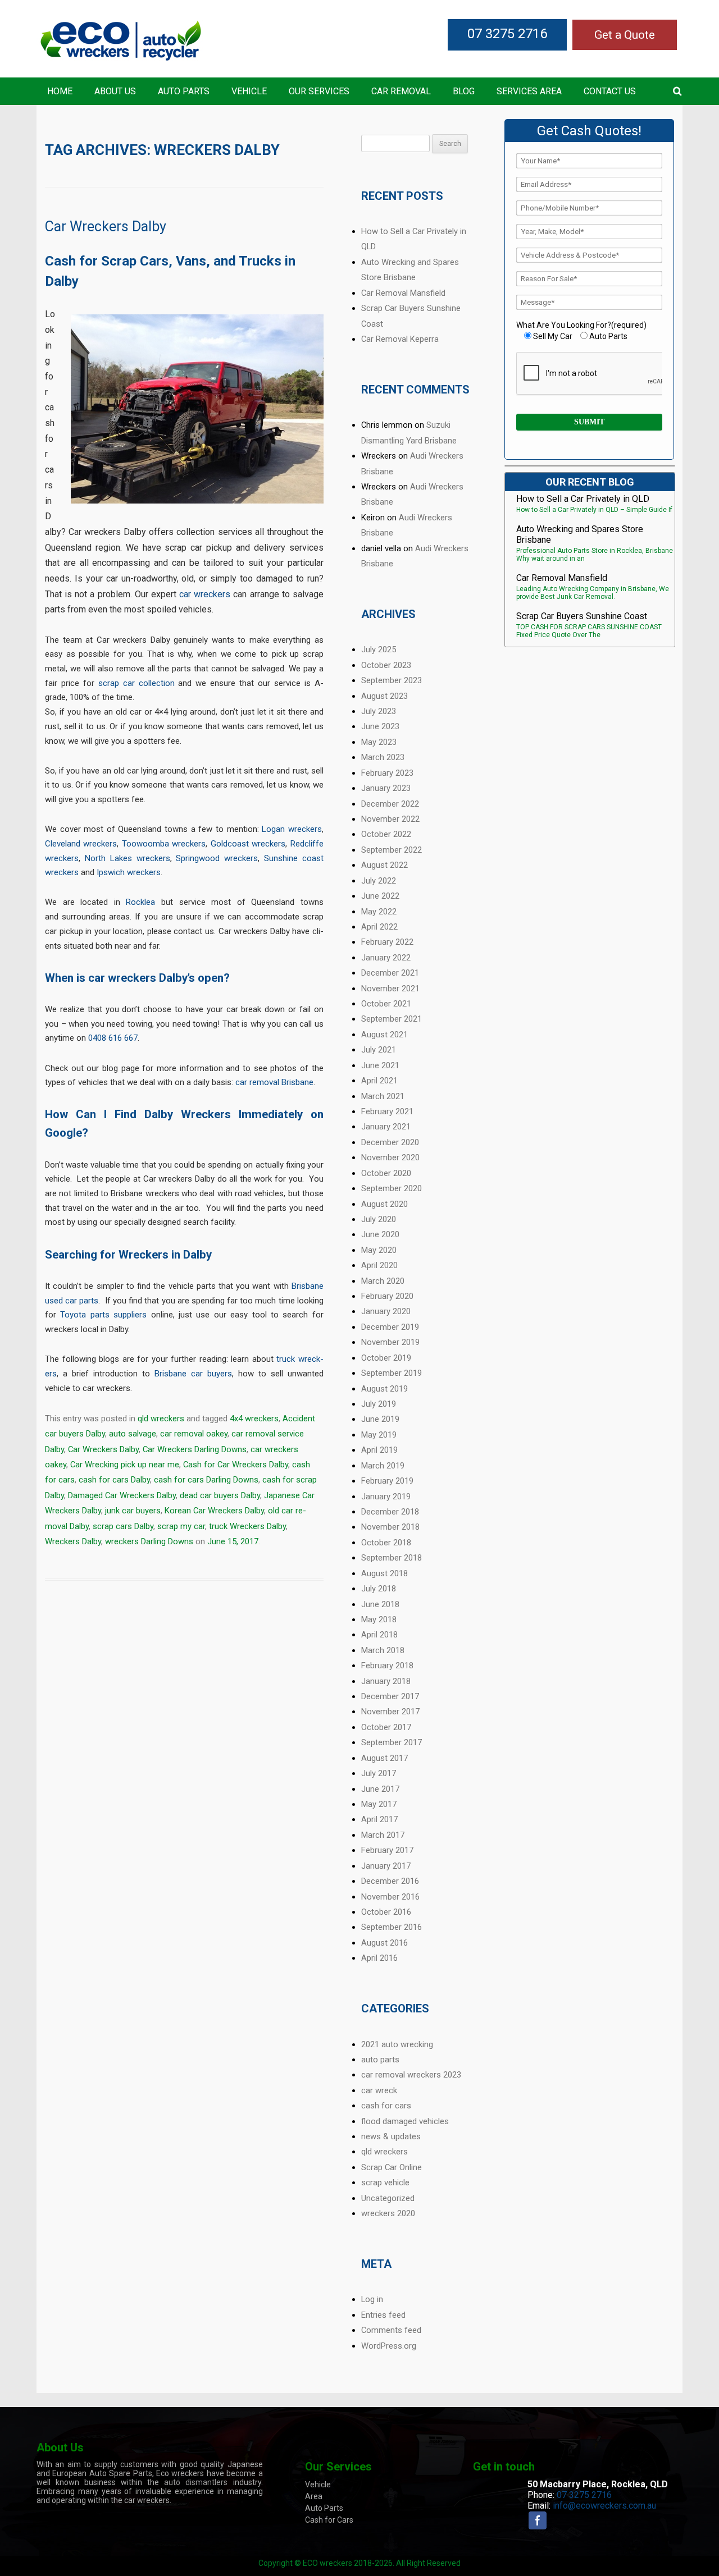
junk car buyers (133, 1511)
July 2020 (379, 1219)
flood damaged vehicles (405, 2121)
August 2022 (384, 865)
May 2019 (379, 1435)
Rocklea (140, 902)
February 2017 (387, 1850)
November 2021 (390, 989)
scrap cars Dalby (123, 1526)
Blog (464, 91)
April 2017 (379, 1819)
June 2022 (380, 896)
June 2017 (380, 1789)
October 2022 (386, 834)
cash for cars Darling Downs (206, 1480)
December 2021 (390, 973)
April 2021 (379, 1081)
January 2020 (386, 1311)
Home (60, 91)
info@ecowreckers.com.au (604, 2506)
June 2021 (380, 1065)
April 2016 (379, 1958)
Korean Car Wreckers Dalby (214, 1511)
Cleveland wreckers (81, 844)
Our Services (319, 91)
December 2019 (390, 1327)
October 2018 (386, 1543)
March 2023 (383, 757)
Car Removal (401, 91)
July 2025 (379, 649)
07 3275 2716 (507, 34)
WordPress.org (389, 2346)
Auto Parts (184, 91)
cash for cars (386, 2106)
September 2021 (392, 1019)
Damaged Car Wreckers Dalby (122, 1495)
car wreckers (205, 594)
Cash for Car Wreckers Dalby (236, 1465)
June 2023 (380, 726)
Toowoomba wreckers (164, 844)
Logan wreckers (292, 829)
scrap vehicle (385, 2182)
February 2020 (387, 1296)
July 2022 (379, 881)
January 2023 (386, 788)
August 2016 (384, 1943)
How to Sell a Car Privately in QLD (583, 499)
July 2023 (379, 711)
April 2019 (379, 1450)
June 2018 (380, 1604)
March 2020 (383, 1281)
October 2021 (386, 1004)
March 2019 (383, 1466)
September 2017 (392, 1742)
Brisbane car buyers (193, 1374)
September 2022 (392, 850)
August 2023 (384, 696)
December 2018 (390, 1512)
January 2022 (386, 958)
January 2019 (386, 1497)
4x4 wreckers (254, 1419)
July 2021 (379, 1050)
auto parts (380, 2060)
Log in (372, 2299)
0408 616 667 (113, 1038)
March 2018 (383, 1650)
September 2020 (392, 1188)
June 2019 (380, 1419)
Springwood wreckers (217, 858)
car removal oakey (194, 1434)
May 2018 (379, 1619)
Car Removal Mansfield (403, 293)
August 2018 (384, 1573)
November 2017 (390, 1712)
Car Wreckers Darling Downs (195, 1449)
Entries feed (383, 2315)
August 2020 (384, 1204)
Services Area (529, 91)
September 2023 (392, 680)
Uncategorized (388, 2198)
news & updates (391, 2136)
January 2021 (386, 1127)
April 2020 (379, 1265)
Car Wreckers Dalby (106, 227)
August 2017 (384, 1758)
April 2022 (379, 927)
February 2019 (387, 1481)
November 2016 (390, 1897)
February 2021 (387, 1111)
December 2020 (390, 1142)
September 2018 (392, 1558)
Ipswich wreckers (129, 872)
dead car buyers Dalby (220, 1495)
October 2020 (386, 1173)
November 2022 (390, 819)
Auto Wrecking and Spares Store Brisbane (580, 534)
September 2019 (392, 1373)
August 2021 (384, 1035)
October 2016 (386, 1912)
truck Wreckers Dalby (247, 1526)
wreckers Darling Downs (149, 1541)
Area (314, 2496)
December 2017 (390, 1696)
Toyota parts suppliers (103, 1315)
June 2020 (380, 1234)
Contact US (610, 91)
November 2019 (390, 1342)
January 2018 (386, 1681)
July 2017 (379, 1773)
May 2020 (379, 1250)
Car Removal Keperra (400, 339)
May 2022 (379, 912)
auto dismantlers (196, 2482)
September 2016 (392, 1927)
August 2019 (384, 1389)
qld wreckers (161, 1419)
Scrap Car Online (392, 2167)
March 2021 (383, 1096)
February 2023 (387, 773)
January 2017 (386, 1866)
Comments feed (391, 2330)
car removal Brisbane (274, 1082)
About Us (115, 91)
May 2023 (379, 742)
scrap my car (181, 1526)
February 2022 (387, 942)
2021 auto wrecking (397, 2044)
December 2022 (390, 804)
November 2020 (390, 1157)
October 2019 (386, 1358)
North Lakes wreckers (128, 858)
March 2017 (383, 1835)
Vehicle (249, 91)
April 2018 (379, 1635)
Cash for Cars (329, 2520)
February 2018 (387, 1666)
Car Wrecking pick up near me (125, 1465)
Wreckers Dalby (73, 1541)
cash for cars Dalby (114, 1480)
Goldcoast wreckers (248, 844)
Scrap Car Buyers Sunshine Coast (582, 616)
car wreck (379, 2090)
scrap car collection (136, 683)
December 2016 (390, 1881)
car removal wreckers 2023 (411, 2075)
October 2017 (386, 1727)
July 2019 (379, 1404)
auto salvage (133, 1434)
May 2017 (379, 1804)
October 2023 (386, 665)
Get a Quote (625, 35)
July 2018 (379, 1589)
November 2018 (390, 1527)
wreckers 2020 (388, 2213)
